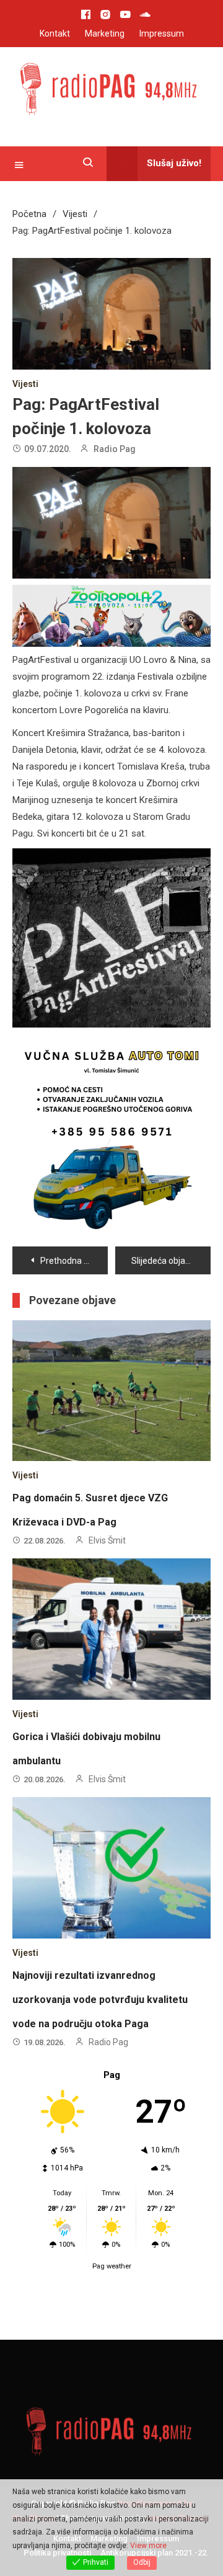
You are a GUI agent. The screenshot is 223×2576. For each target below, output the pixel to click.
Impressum (162, 33)
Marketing (105, 33)
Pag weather (112, 2221)
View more (148, 2546)
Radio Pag (115, 449)
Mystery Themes (177, 2473)
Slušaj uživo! (174, 163)
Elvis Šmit (107, 1495)
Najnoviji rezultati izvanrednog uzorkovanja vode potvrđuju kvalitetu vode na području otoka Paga (100, 1954)
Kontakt (55, 33)
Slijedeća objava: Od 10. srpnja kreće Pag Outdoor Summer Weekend (171, 1215)
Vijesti (25, 384)
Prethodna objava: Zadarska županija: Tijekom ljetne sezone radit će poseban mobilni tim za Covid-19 (74, 1215)
